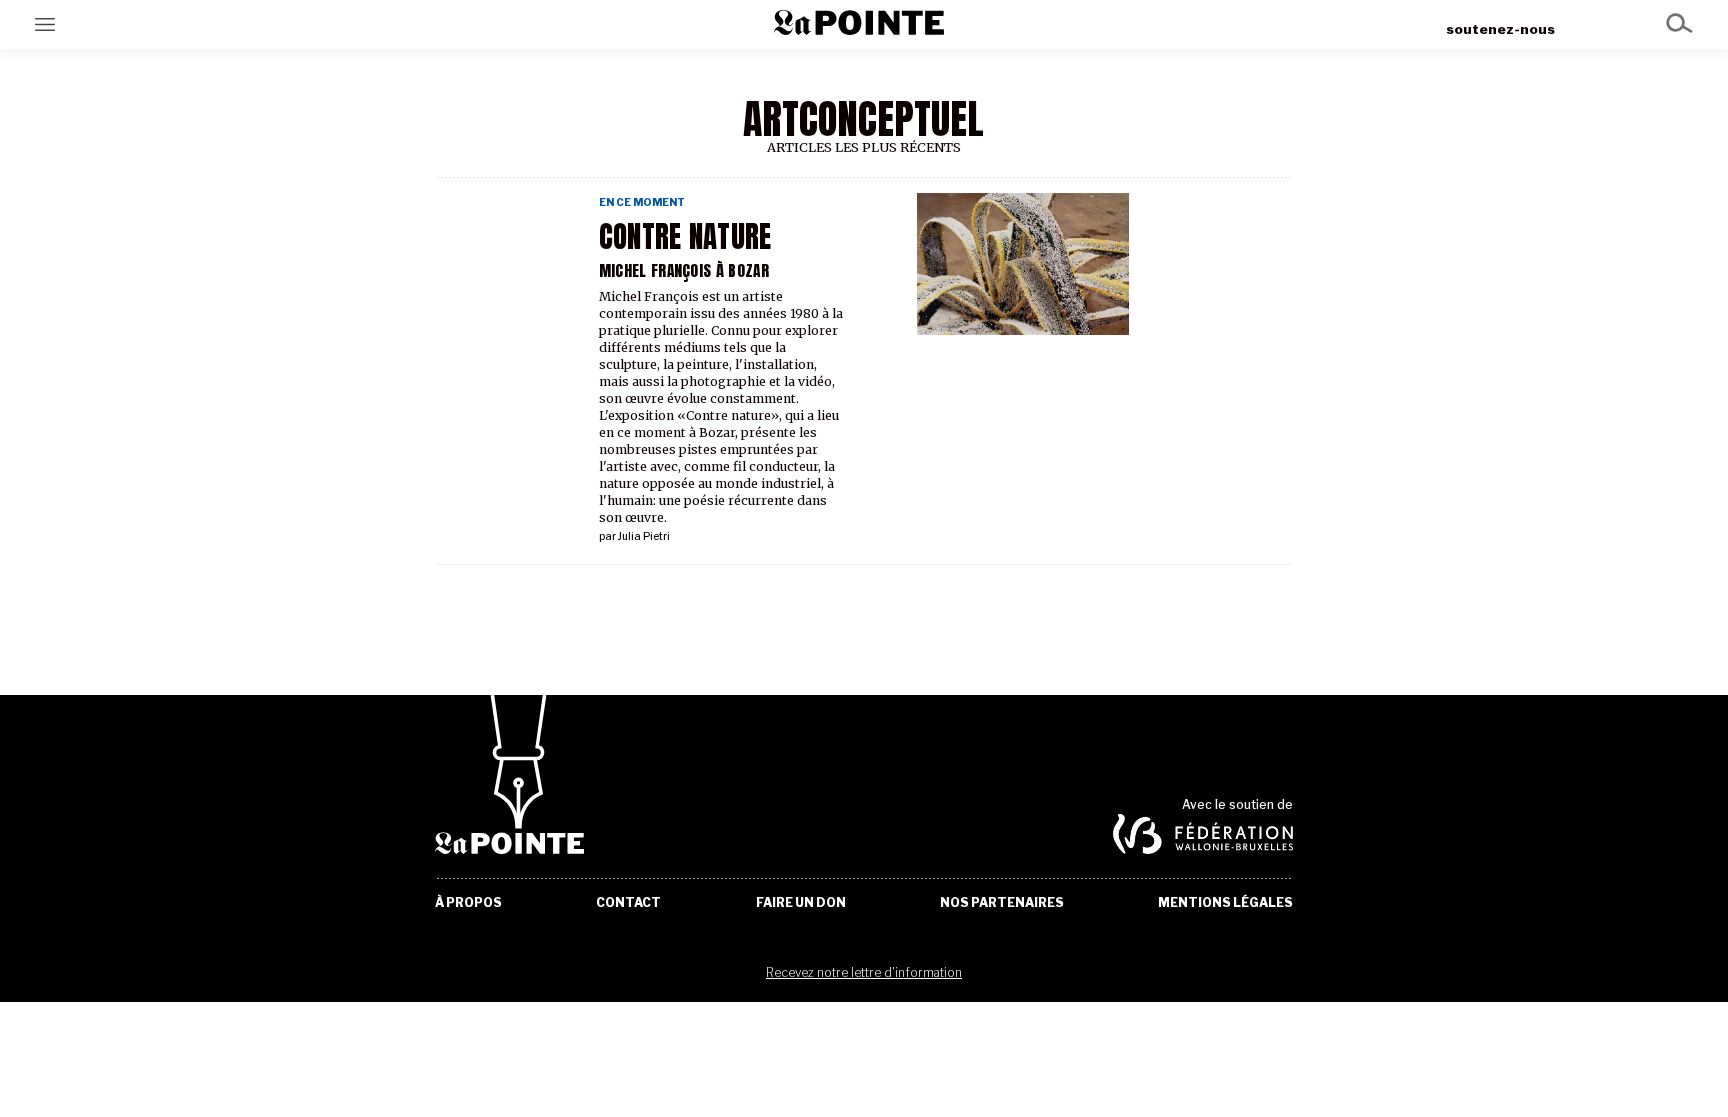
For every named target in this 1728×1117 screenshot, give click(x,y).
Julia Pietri (644, 536)
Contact (628, 903)
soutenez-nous (1500, 29)
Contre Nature (685, 237)
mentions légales (1225, 903)
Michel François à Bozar (684, 270)
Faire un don (801, 903)
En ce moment (642, 202)
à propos (468, 903)
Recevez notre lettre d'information (864, 972)
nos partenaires (1002, 903)
